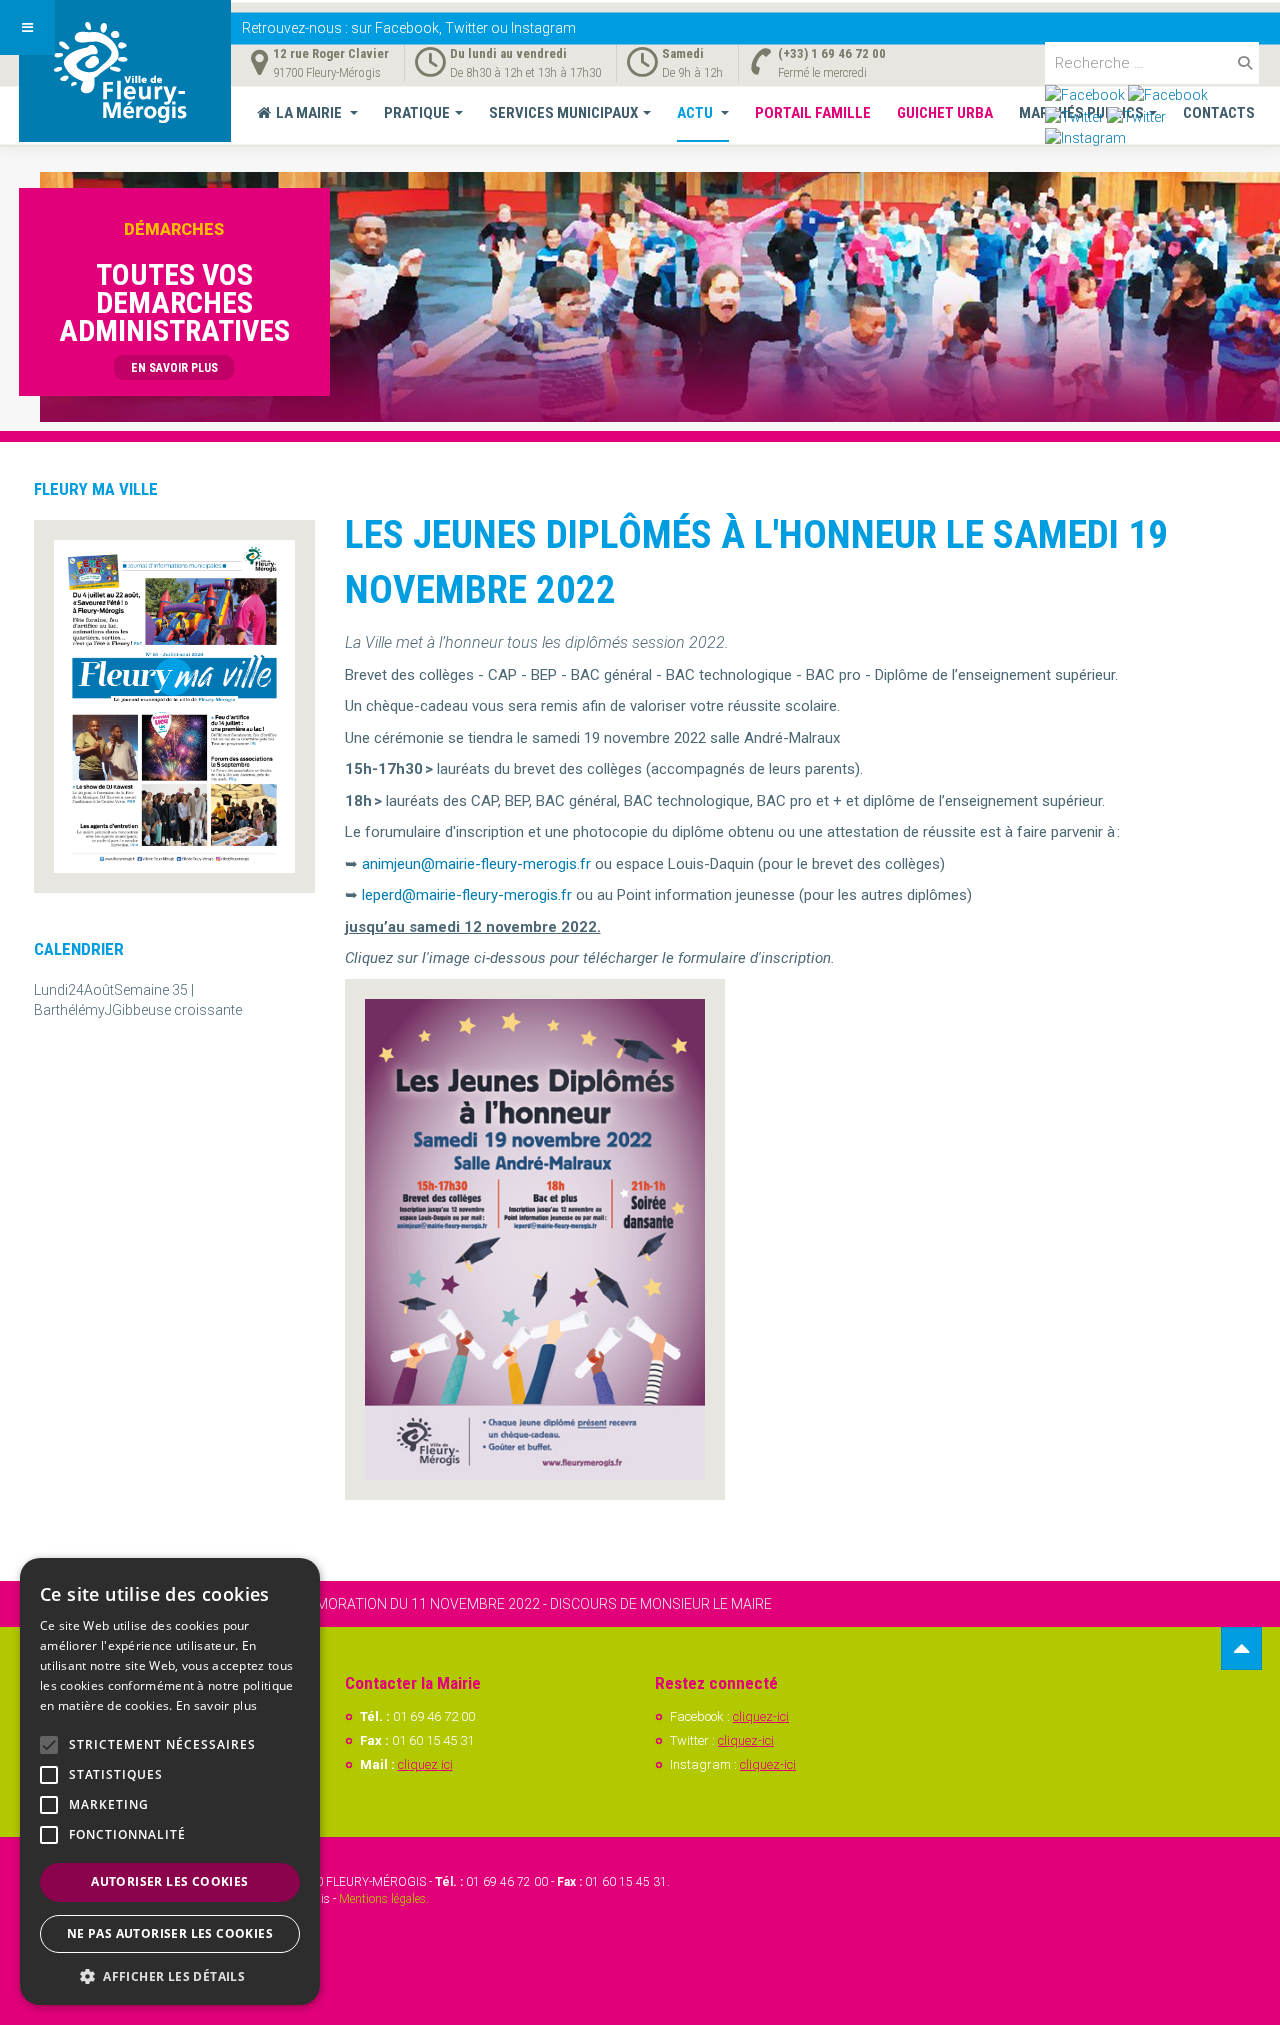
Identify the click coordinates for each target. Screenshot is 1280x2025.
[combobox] (1152, 63)
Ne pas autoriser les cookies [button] (170, 1933)
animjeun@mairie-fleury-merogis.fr (476, 864)
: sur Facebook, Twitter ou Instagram (409, 28)
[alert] (170, 1781)
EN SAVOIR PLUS (174, 368)
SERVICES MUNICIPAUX (563, 113)
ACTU (696, 113)
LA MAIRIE (310, 113)
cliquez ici (425, 1764)
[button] (170, 1975)
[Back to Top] (1241, 1648)
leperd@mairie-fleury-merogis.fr (467, 895)
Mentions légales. (384, 1899)
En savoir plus (216, 1705)
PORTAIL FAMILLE (813, 113)
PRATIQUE (417, 113)
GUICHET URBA (945, 113)
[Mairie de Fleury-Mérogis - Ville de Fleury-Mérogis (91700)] (125, 71)
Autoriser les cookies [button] (169, 1881)
